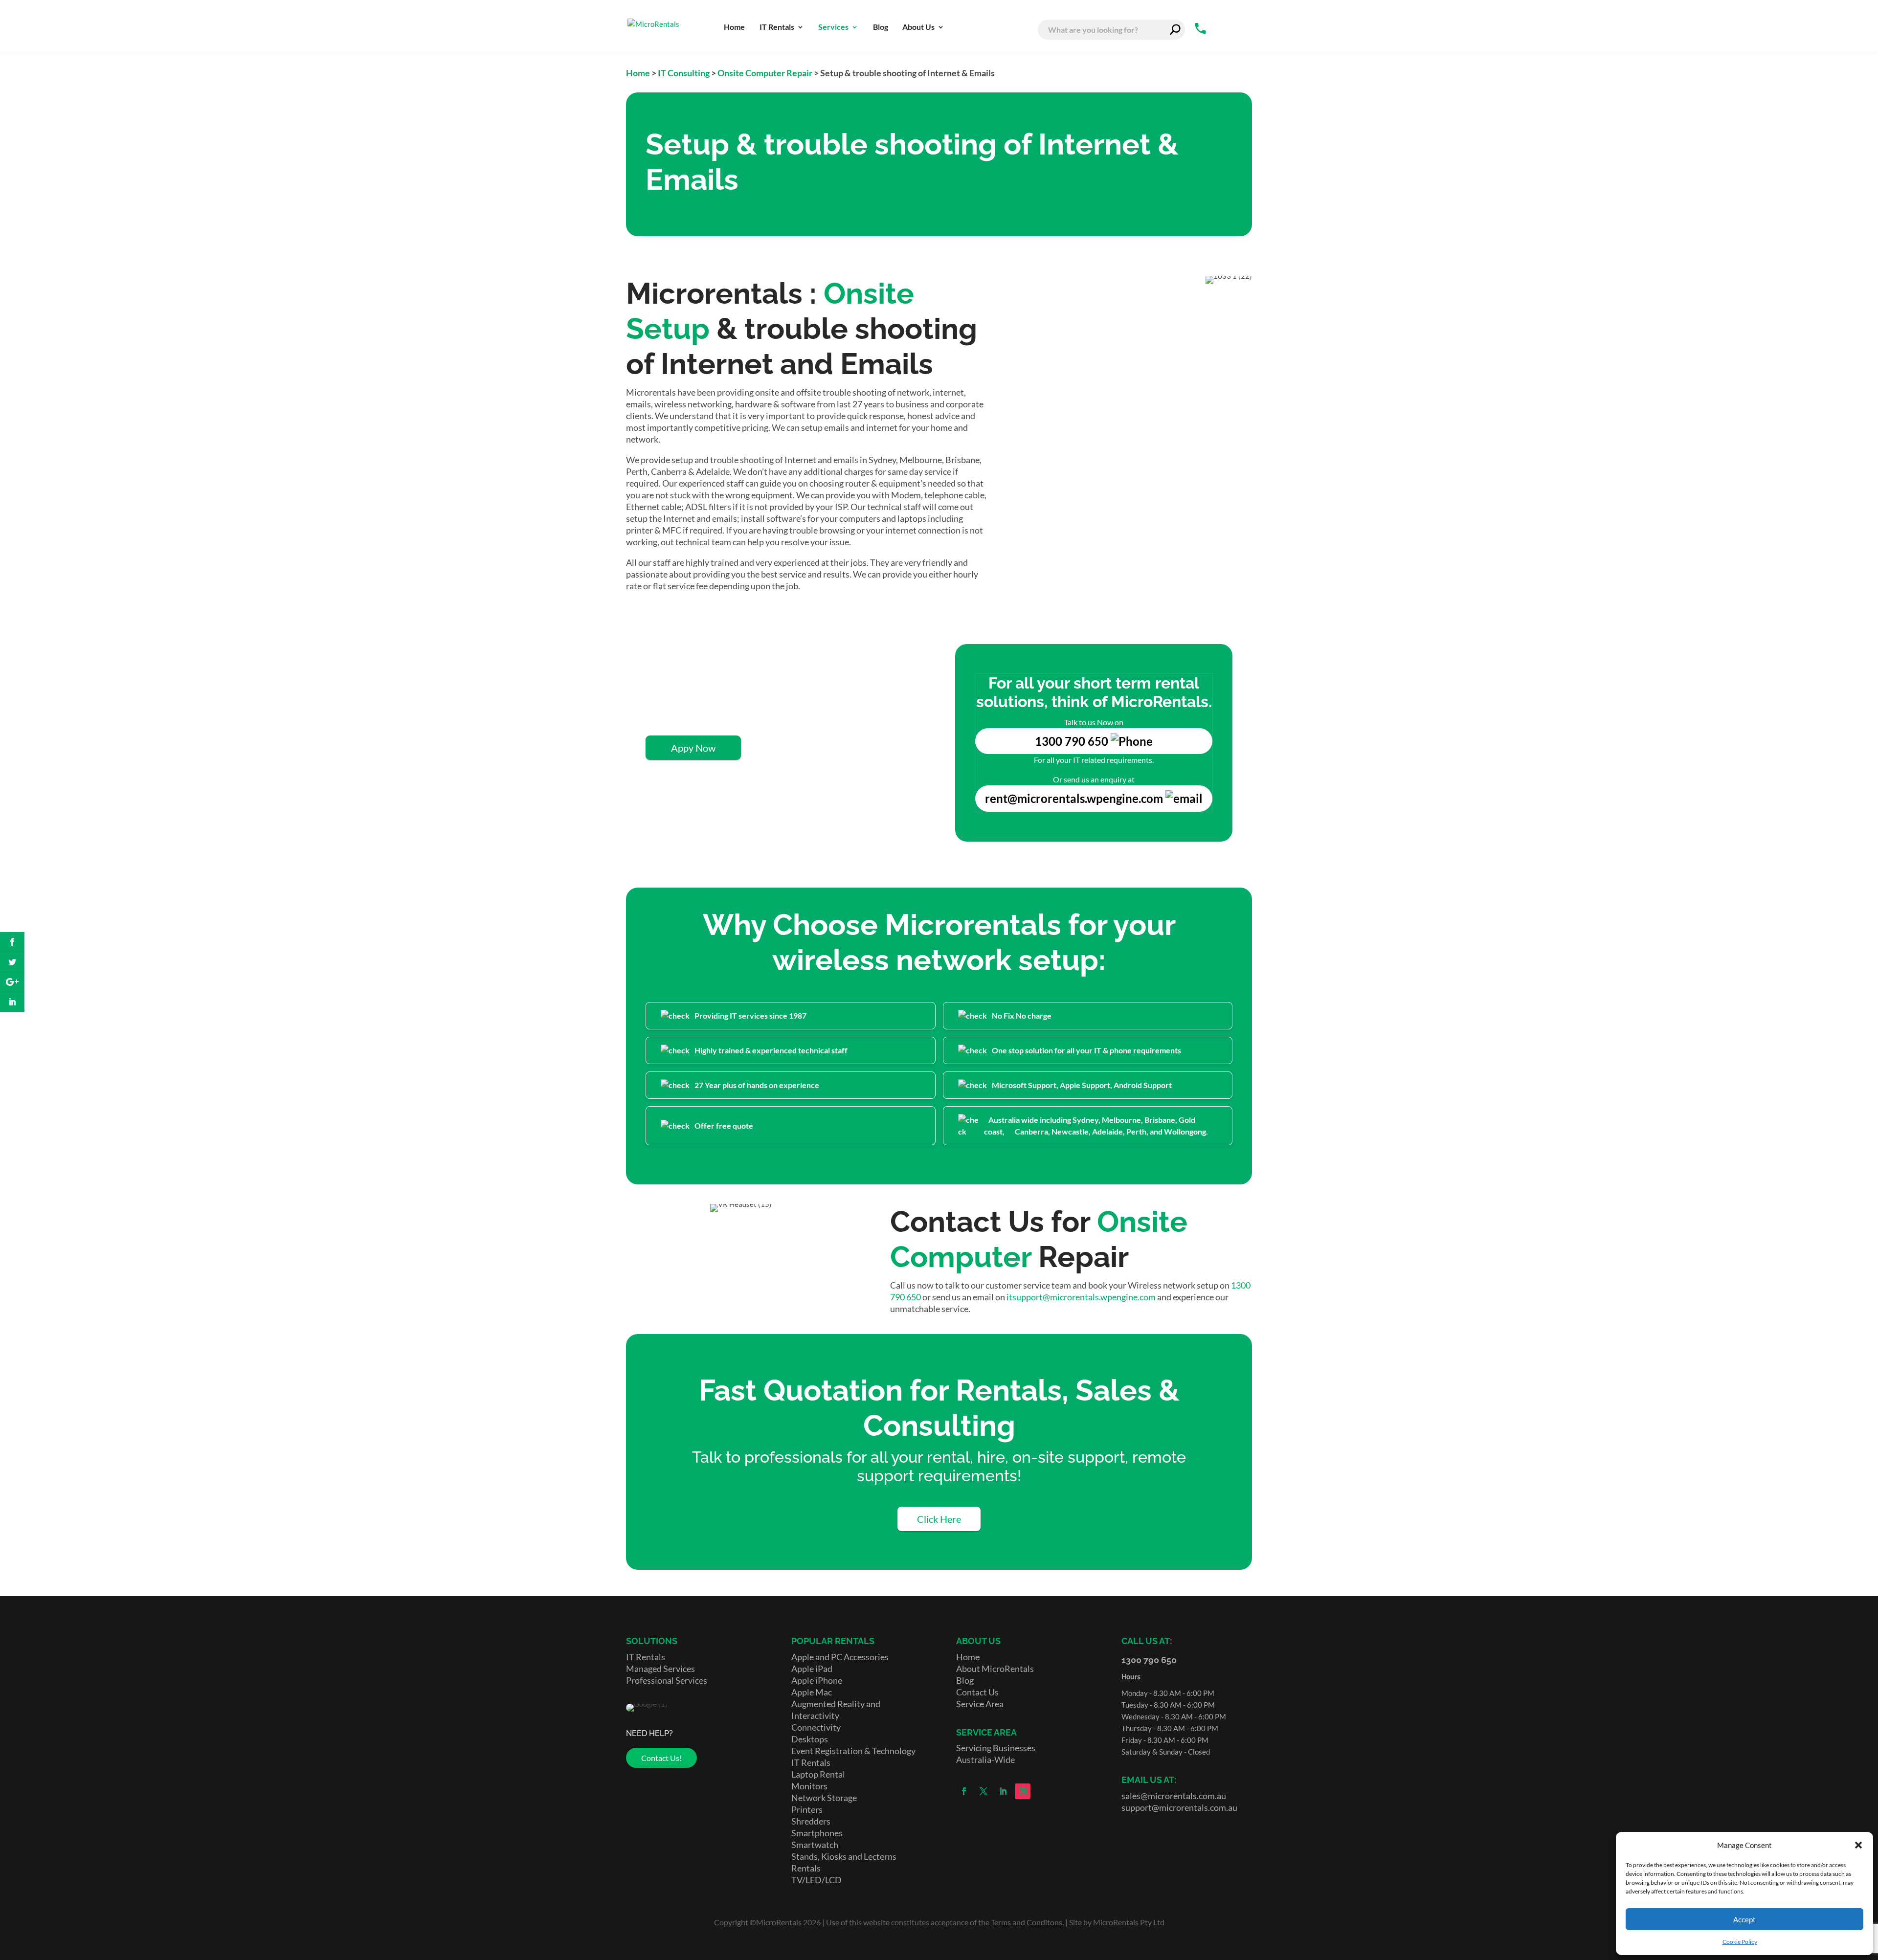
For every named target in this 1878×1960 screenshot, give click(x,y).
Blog (965, 1680)
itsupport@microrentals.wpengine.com (1081, 1297)
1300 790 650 (1073, 741)
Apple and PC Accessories (840, 1657)
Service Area (980, 1704)
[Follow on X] (984, 1791)
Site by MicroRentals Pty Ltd (1117, 1922)
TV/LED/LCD (816, 1880)
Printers (807, 1809)
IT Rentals (646, 1657)
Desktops (810, 1739)
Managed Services (660, 1669)
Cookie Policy (1740, 1942)
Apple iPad (812, 1669)
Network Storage (824, 1798)
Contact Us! (661, 1758)
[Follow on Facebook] (964, 1791)
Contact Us (977, 1692)
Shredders (811, 1821)
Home (638, 73)
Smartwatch (815, 1845)
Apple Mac (812, 1692)
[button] (1858, 1845)
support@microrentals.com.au (1179, 1807)
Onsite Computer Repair (765, 73)
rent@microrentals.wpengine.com (1074, 798)
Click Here (939, 1519)
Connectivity (816, 1727)
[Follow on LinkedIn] (1003, 1791)
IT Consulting (684, 73)
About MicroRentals (995, 1669)
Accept (1744, 1919)
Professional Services (667, 1680)
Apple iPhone (817, 1680)
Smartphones (817, 1833)
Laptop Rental (818, 1774)
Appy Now (693, 748)
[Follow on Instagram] (1023, 1791)
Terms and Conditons (1027, 1922)
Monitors (809, 1786)
